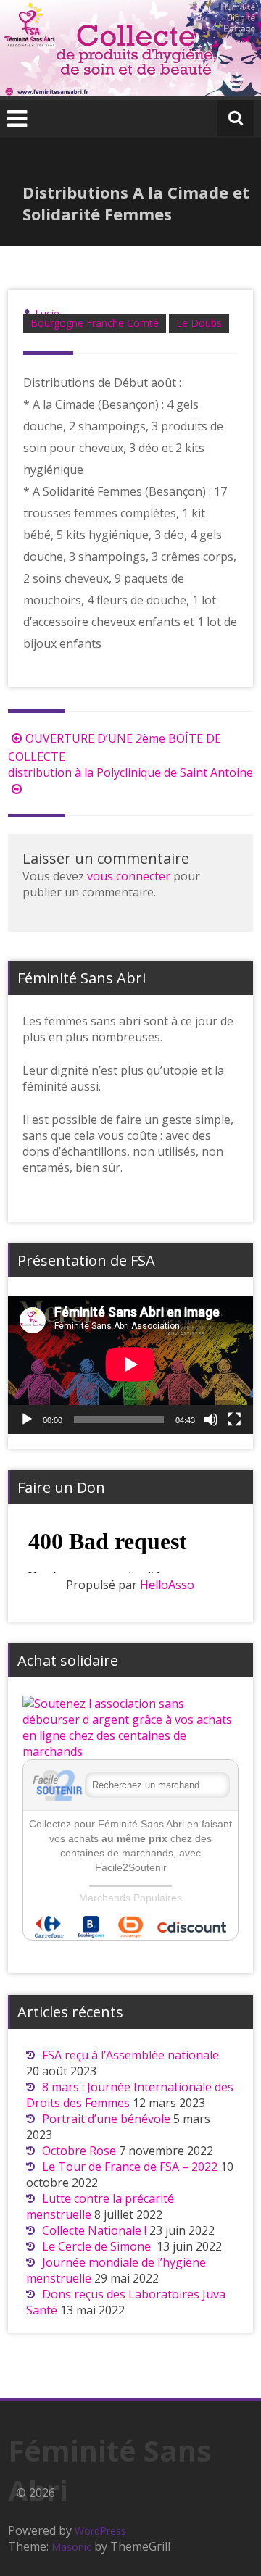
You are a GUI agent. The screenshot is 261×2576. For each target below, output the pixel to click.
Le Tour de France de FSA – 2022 (130, 2167)
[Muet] (211, 1420)
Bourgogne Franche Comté (95, 323)
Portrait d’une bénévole (106, 2119)
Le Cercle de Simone (98, 2246)
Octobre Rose (79, 2151)
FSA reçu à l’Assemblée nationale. (132, 2055)
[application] (130, 1364)
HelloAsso (167, 1585)
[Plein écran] (234, 1420)
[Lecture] (27, 1420)
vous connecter (129, 876)
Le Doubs (199, 323)
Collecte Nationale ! (94, 2230)
